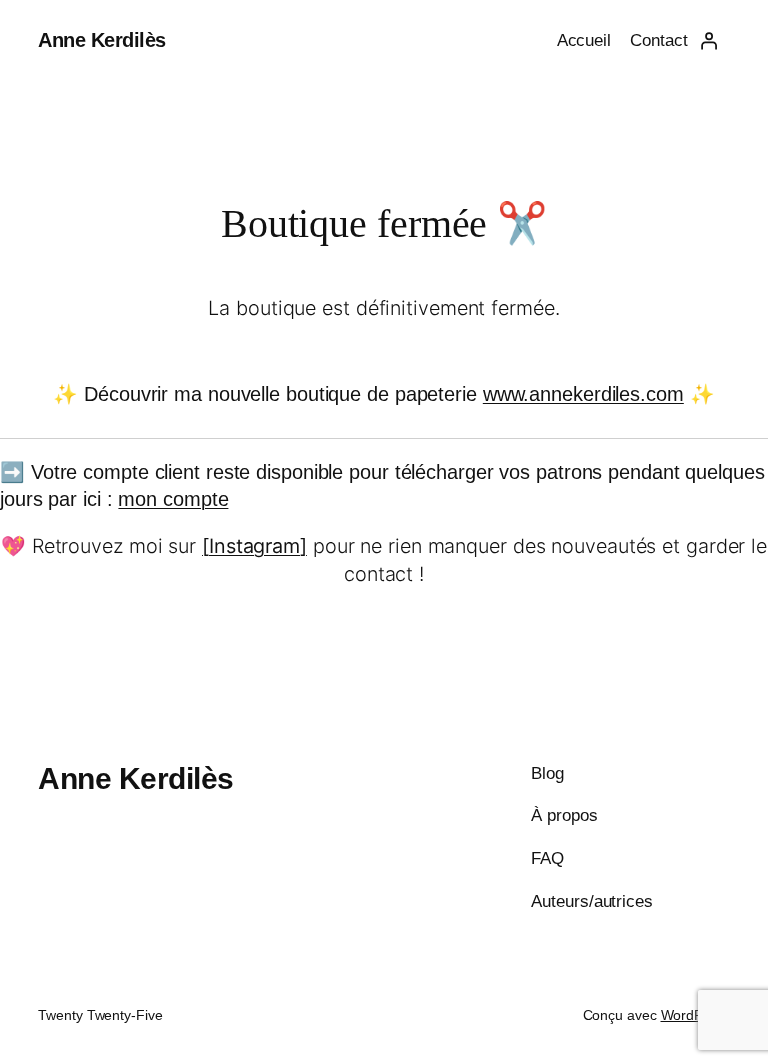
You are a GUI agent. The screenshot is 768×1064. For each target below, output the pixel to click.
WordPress (695, 1015)
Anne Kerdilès (102, 40)
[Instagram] (254, 546)
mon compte (173, 499)
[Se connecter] (708, 41)
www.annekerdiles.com (583, 394)
